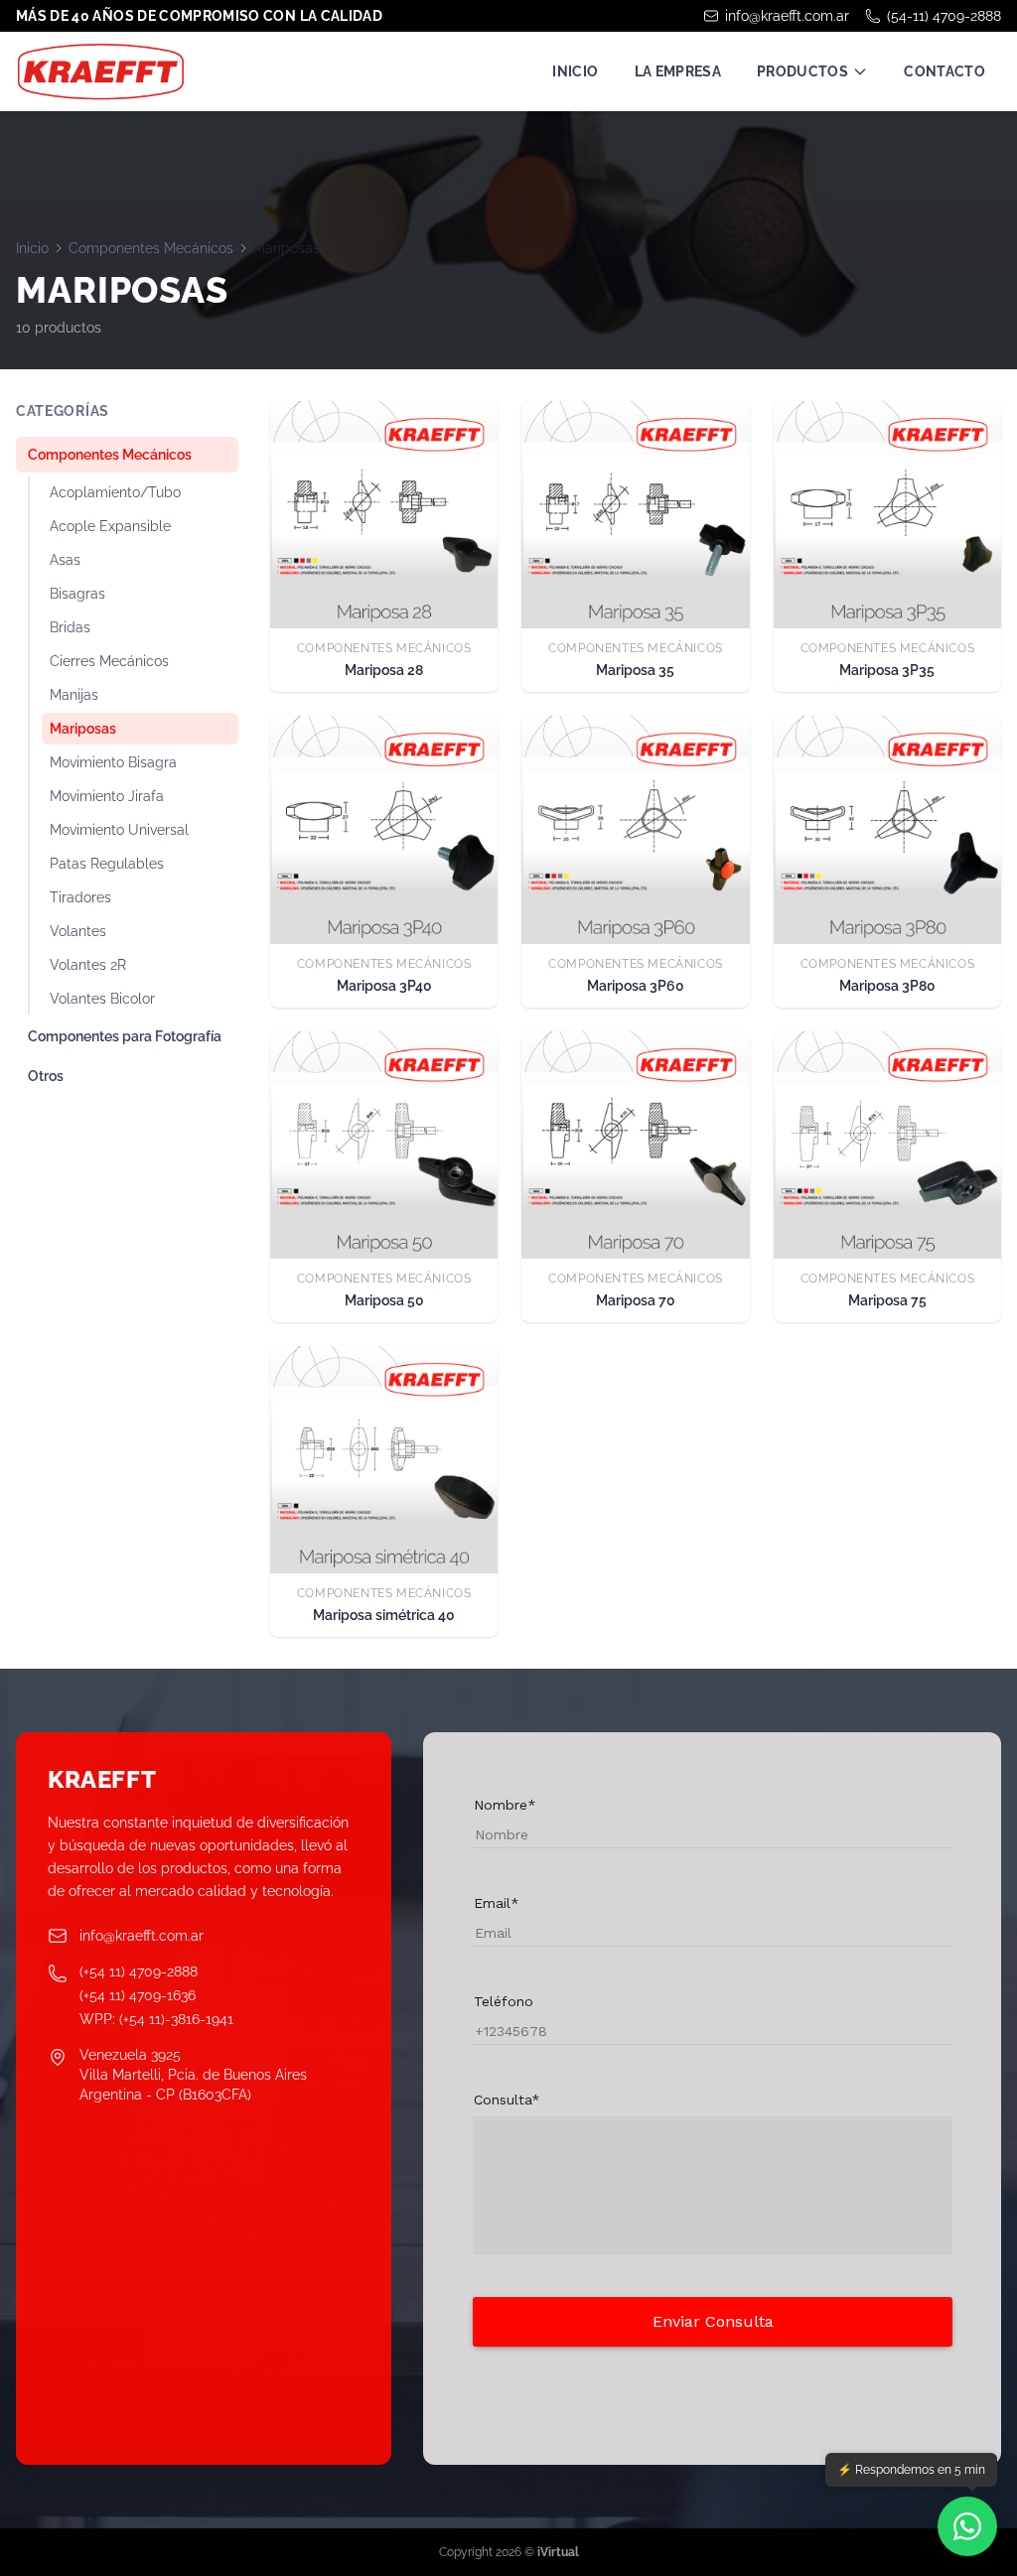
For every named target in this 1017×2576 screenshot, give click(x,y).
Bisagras (77, 594)
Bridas (70, 627)
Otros (46, 1076)
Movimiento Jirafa (107, 796)
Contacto (944, 71)
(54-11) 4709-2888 (944, 16)
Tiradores (80, 897)
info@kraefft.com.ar (787, 16)
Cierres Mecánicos (109, 661)
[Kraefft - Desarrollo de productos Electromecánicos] (100, 71)
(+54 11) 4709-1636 (138, 1995)
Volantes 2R (88, 965)
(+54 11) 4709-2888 (139, 1971)
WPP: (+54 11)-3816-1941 (156, 2019)
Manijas (74, 695)
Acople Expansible (110, 526)
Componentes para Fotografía (125, 1036)
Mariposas (83, 729)
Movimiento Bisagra (113, 762)
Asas (65, 560)
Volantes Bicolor (102, 999)
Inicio (575, 71)
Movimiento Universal (119, 830)
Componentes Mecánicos (151, 248)
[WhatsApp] (967, 2526)
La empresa (678, 71)
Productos (802, 71)
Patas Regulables (107, 864)
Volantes (78, 931)
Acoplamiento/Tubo (115, 492)
